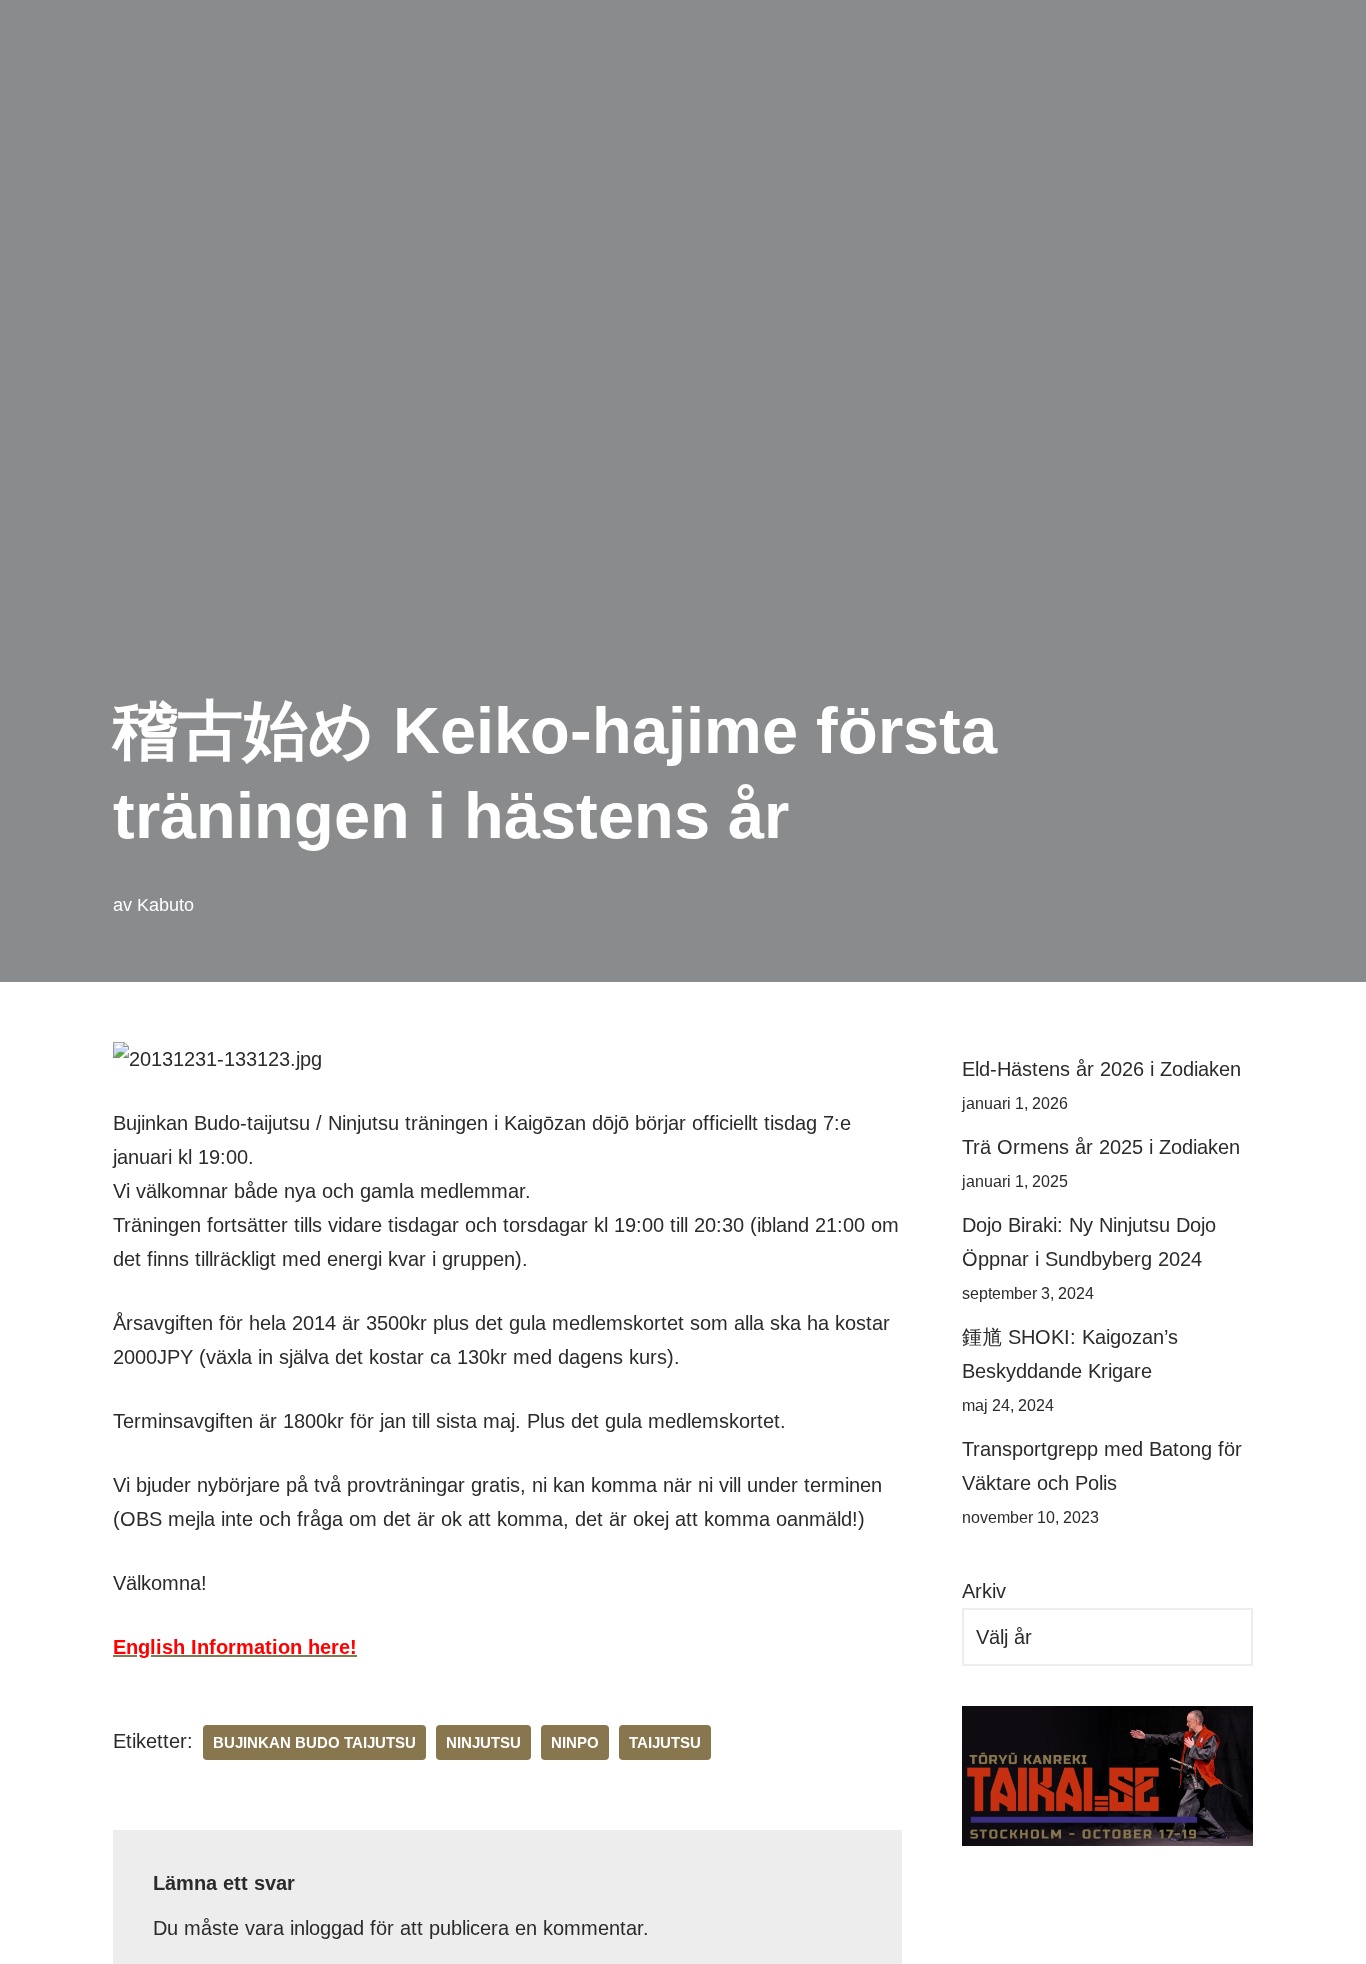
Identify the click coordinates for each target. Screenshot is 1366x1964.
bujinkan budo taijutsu (314, 1742)
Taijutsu (665, 1742)
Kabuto (165, 905)
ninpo (575, 1742)
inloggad (327, 1928)
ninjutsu (483, 1742)
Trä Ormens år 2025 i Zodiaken (1101, 1147)
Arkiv (984, 1591)
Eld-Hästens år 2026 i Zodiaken (1101, 1069)
